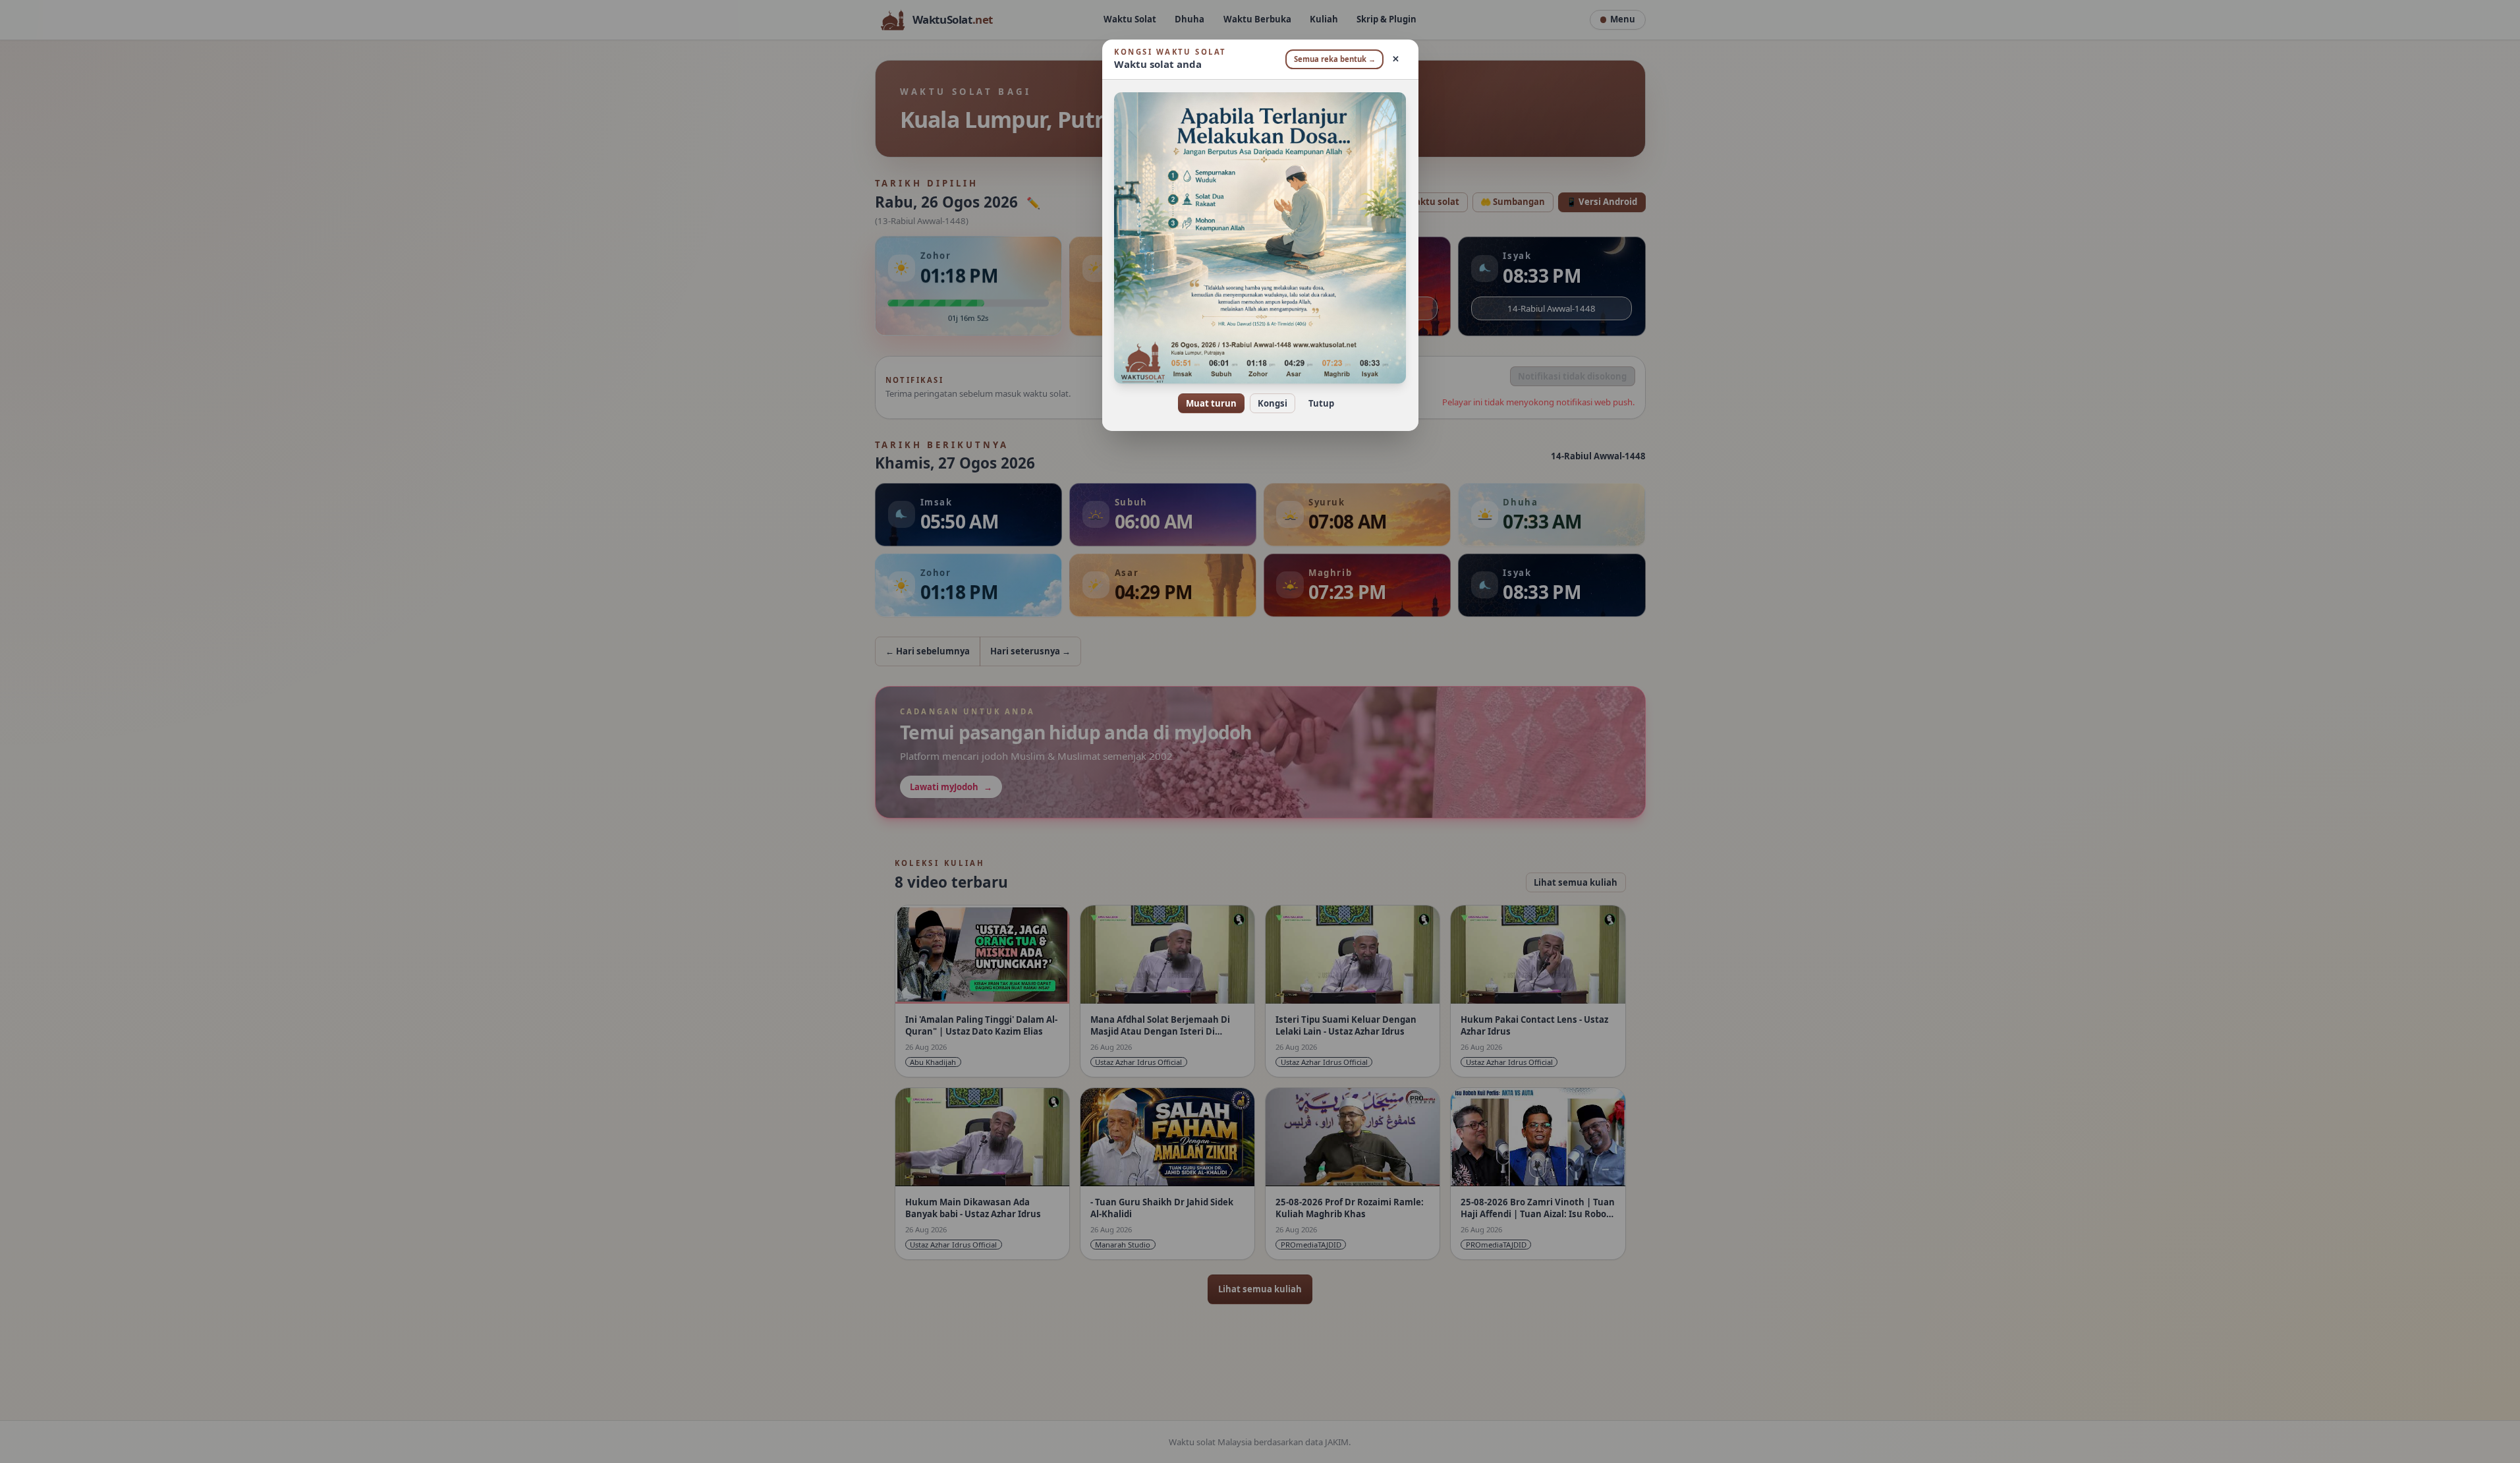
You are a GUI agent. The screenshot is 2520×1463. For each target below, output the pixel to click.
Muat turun (1211, 403)
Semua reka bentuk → (1335, 59)
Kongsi (1273, 403)
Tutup (1321, 403)
